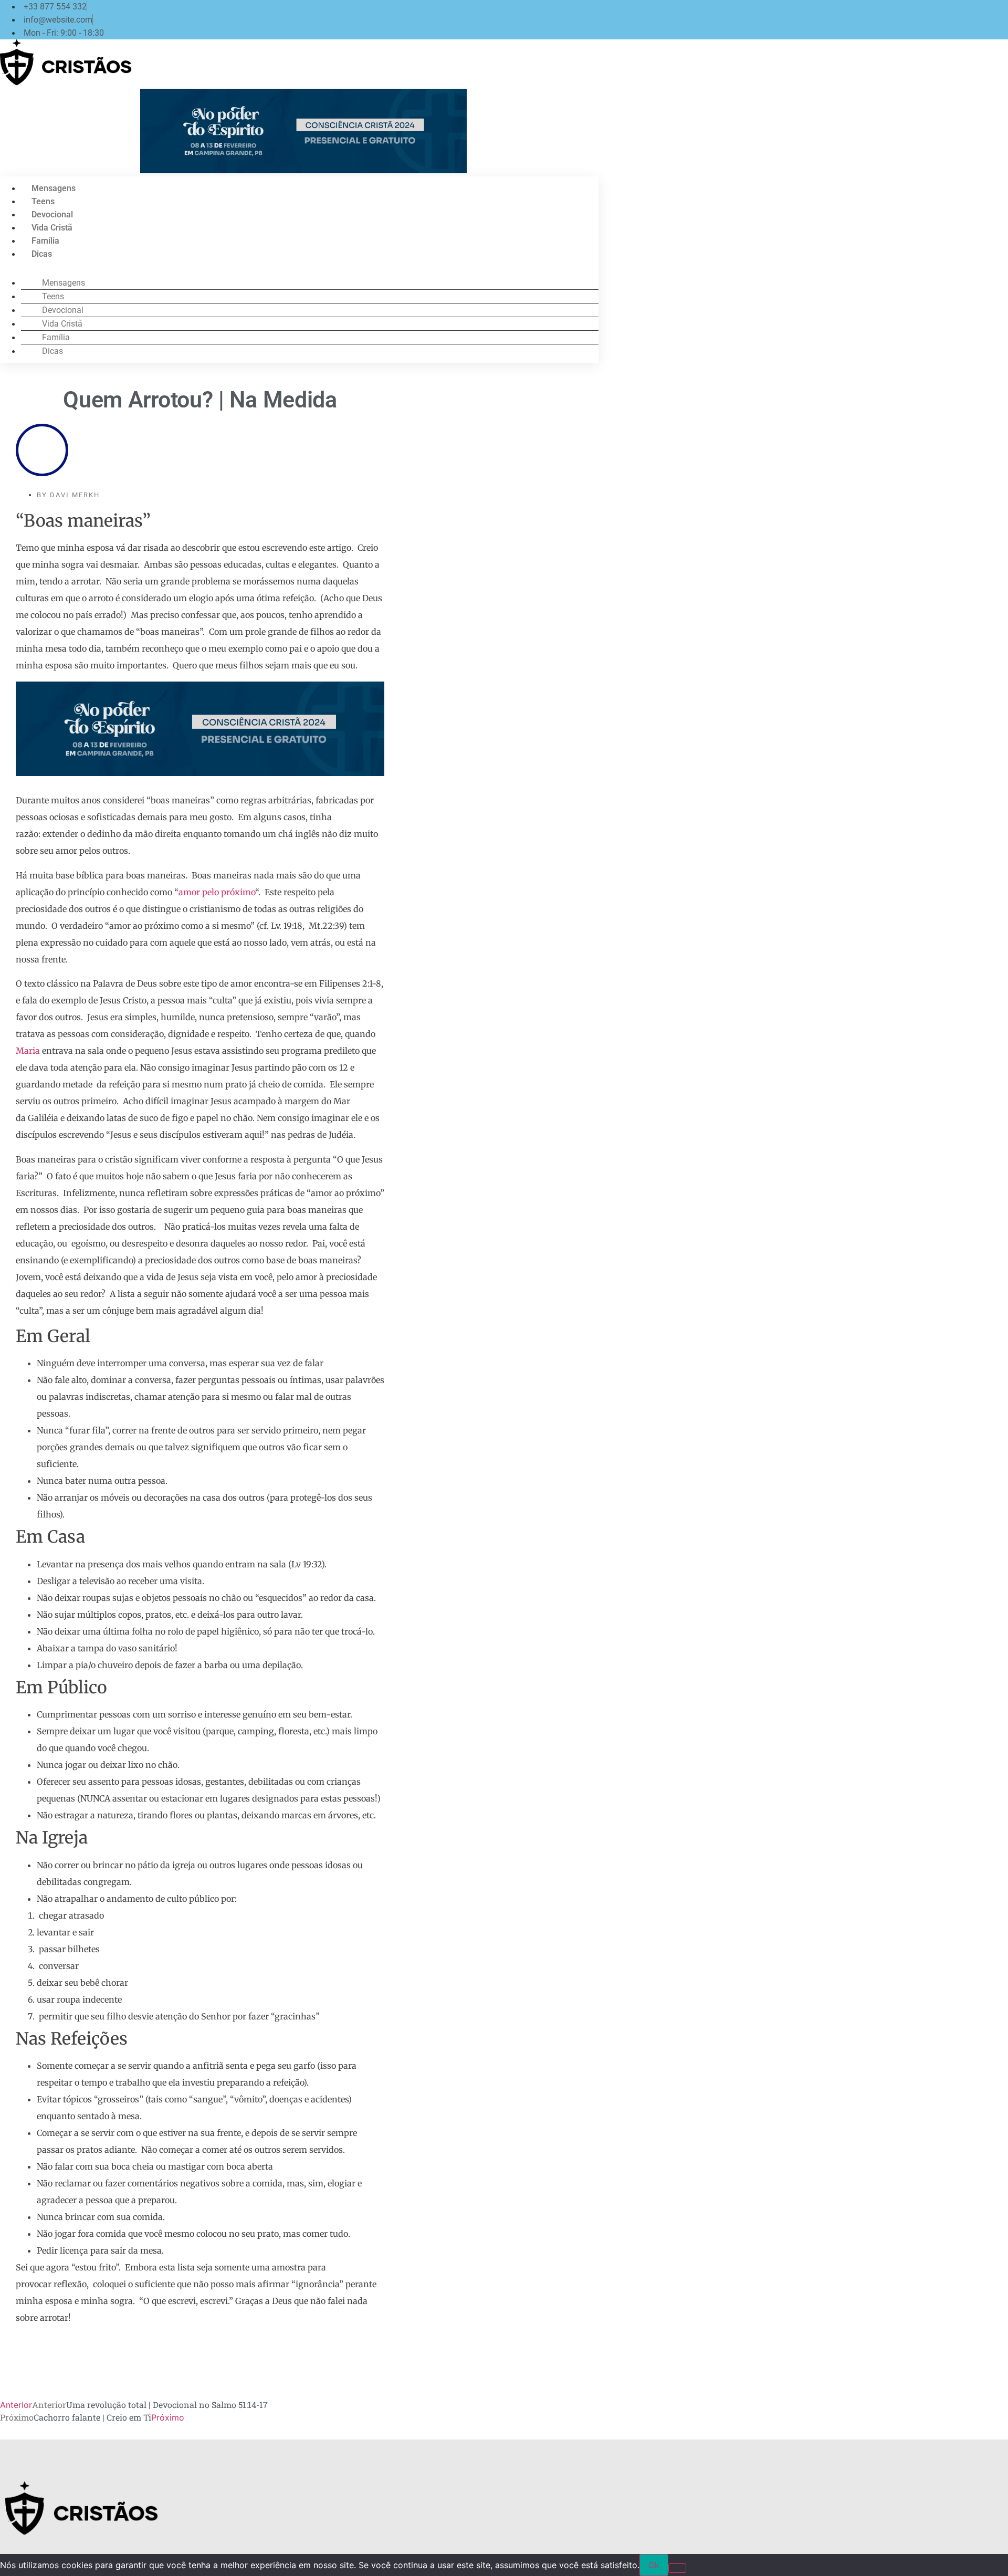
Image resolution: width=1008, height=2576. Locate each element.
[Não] (677, 2568)
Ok (654, 2565)
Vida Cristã (52, 228)
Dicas (42, 254)
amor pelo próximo (217, 892)
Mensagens (54, 188)
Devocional (52, 214)
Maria (28, 1051)
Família (45, 241)
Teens (43, 201)
